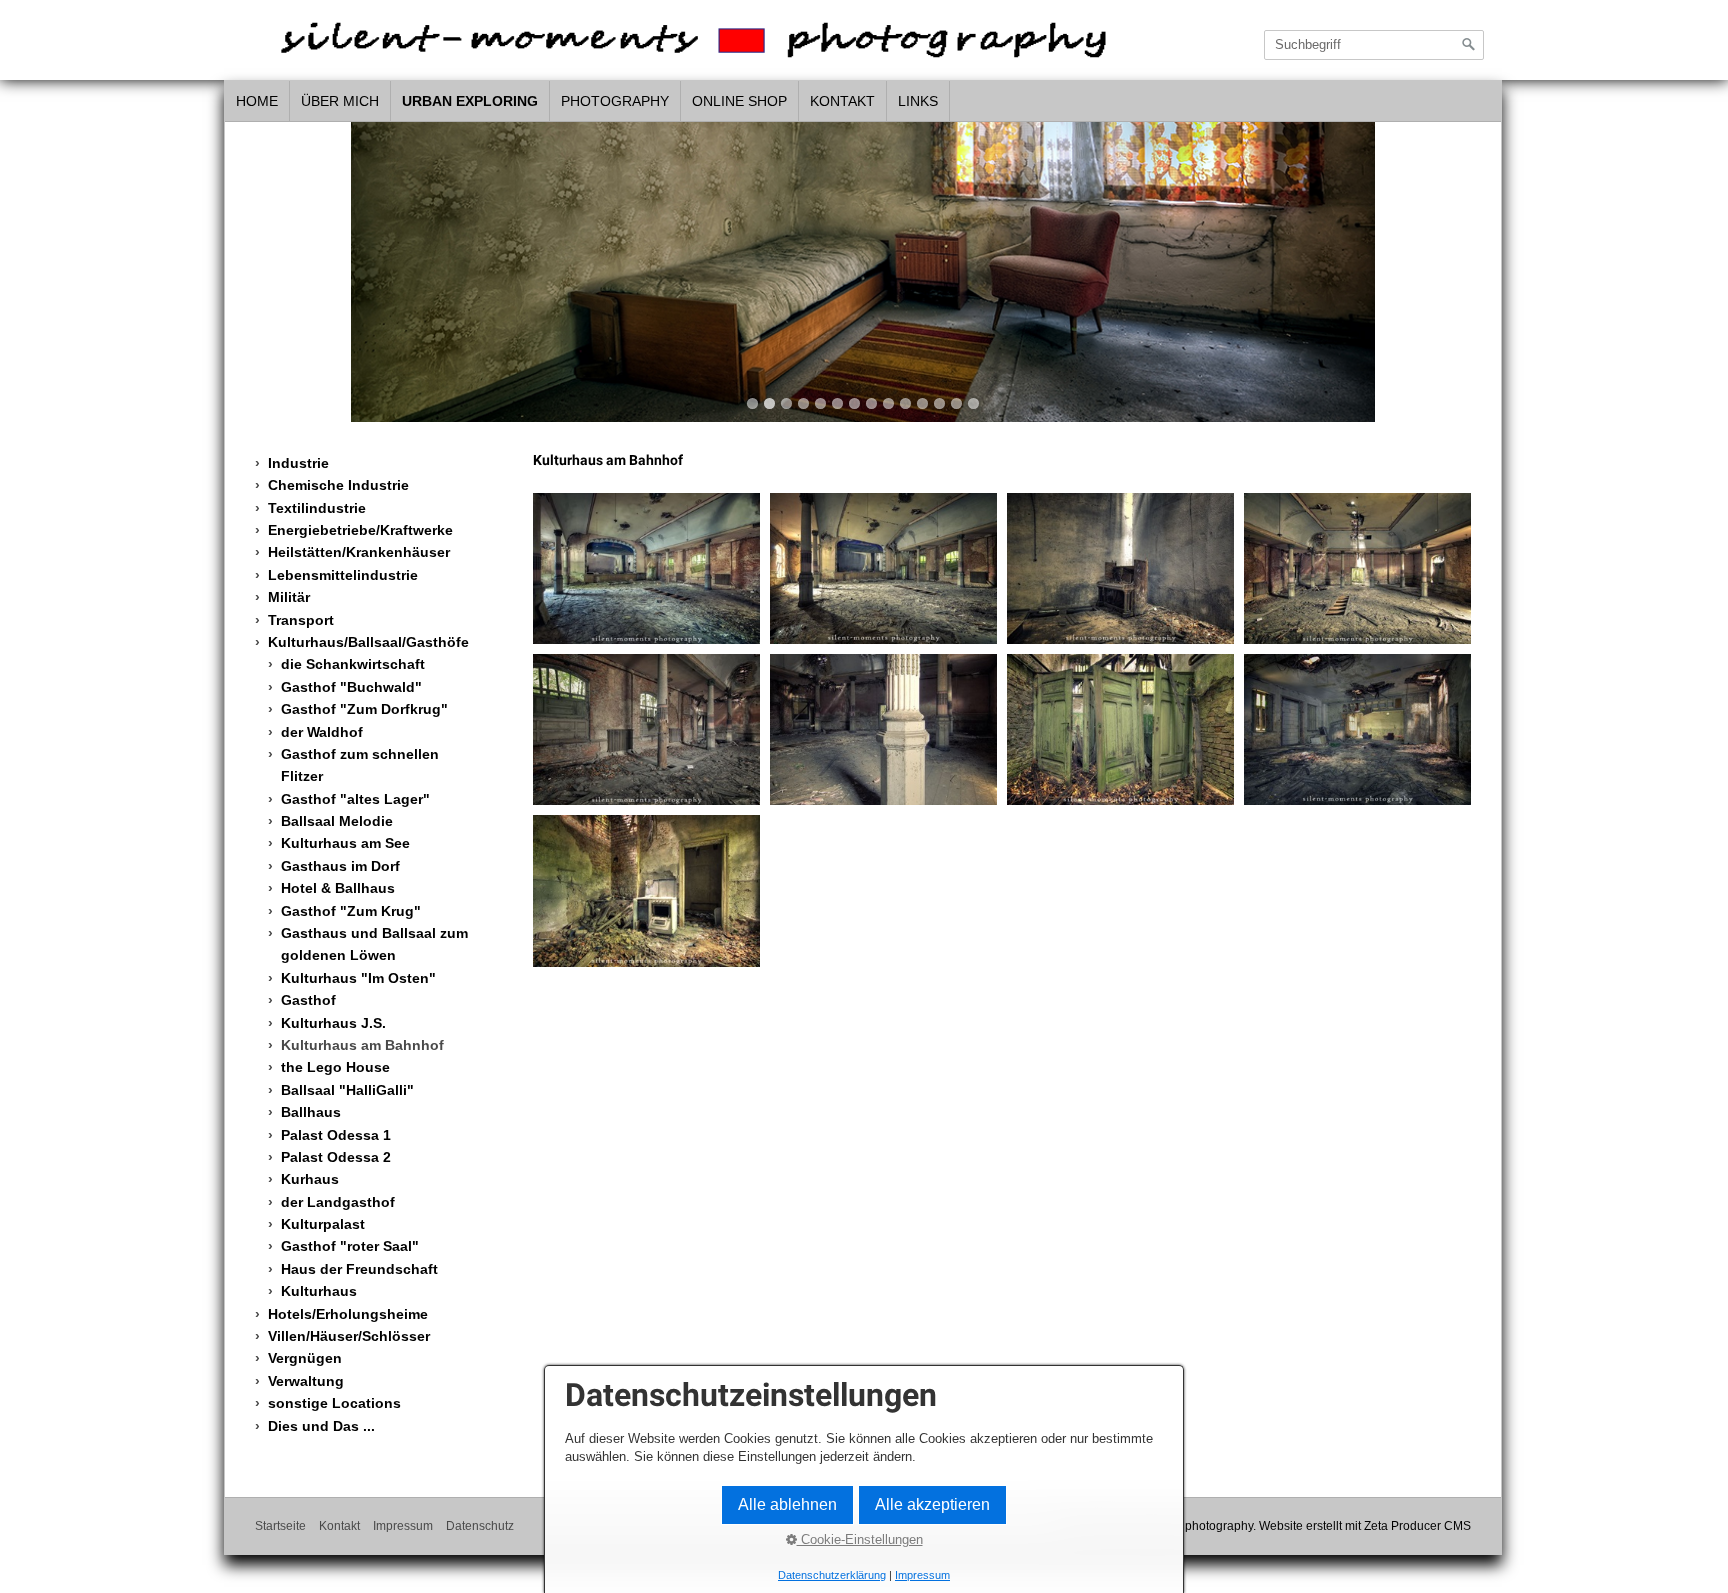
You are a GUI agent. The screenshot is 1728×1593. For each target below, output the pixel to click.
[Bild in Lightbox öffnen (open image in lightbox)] (646, 568)
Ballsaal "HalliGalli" (347, 1090)
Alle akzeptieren (932, 1504)
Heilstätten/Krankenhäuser (359, 552)
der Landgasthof (338, 1202)
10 (905, 403)
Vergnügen (305, 1358)
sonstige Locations (334, 1403)
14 (973, 403)
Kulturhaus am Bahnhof (362, 1045)
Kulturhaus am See (345, 843)
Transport (301, 620)
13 (956, 403)
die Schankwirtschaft (353, 664)
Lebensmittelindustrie (343, 575)
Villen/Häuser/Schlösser (349, 1336)
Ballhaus (311, 1112)
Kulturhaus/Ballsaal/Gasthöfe (368, 642)
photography (615, 101)
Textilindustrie (317, 508)
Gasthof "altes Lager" (355, 799)
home (257, 101)
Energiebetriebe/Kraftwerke (360, 530)
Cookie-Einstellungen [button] (860, 1539)
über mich (340, 101)
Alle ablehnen (787, 1504)
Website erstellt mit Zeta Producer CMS (1365, 1525)
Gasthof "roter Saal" (350, 1246)
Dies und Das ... (321, 1426)
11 (922, 403)
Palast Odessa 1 (336, 1135)
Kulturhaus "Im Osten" (358, 978)
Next (1477, 266)
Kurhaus (310, 1179)
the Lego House (335, 1067)
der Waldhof (322, 732)
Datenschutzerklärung (832, 1575)
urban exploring (470, 101)
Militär (289, 597)
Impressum (403, 1525)
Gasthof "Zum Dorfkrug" (364, 709)
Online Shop (739, 101)
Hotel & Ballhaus (338, 888)
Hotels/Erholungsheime (348, 1314)
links (918, 101)
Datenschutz (480, 1525)
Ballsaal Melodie (337, 821)
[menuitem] (257, 102)
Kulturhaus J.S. (333, 1023)
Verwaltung (306, 1381)
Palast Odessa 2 (336, 1157)
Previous (249, 266)
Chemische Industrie (338, 485)
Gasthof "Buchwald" (351, 687)
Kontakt (842, 101)
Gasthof (308, 1000)
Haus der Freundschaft (359, 1269)
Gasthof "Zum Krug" (351, 911)
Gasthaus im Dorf (340, 866)
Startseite (280, 1525)
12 (939, 403)
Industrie (298, 463)
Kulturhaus (319, 1291)
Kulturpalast (323, 1224)
